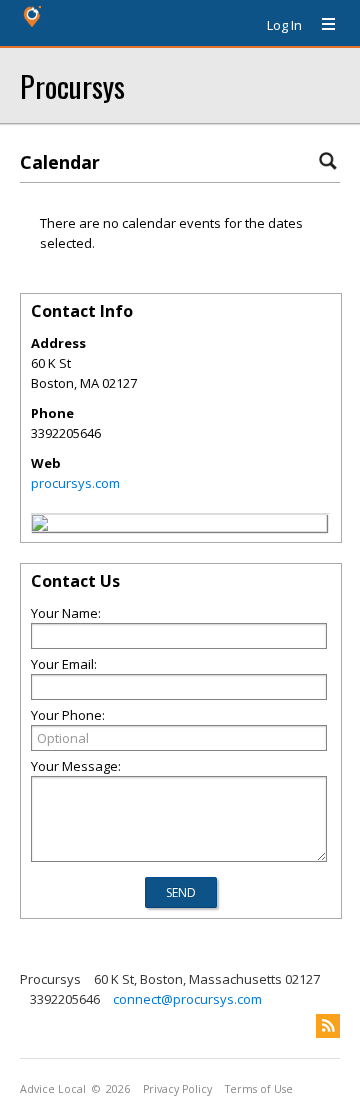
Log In (284, 25)
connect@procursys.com (187, 999)
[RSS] (328, 1026)
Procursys (72, 85)
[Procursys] (40, 526)
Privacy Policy (177, 1089)
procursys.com (75, 483)
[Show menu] (321, 25)
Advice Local (53, 1089)
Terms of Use (259, 1089)
